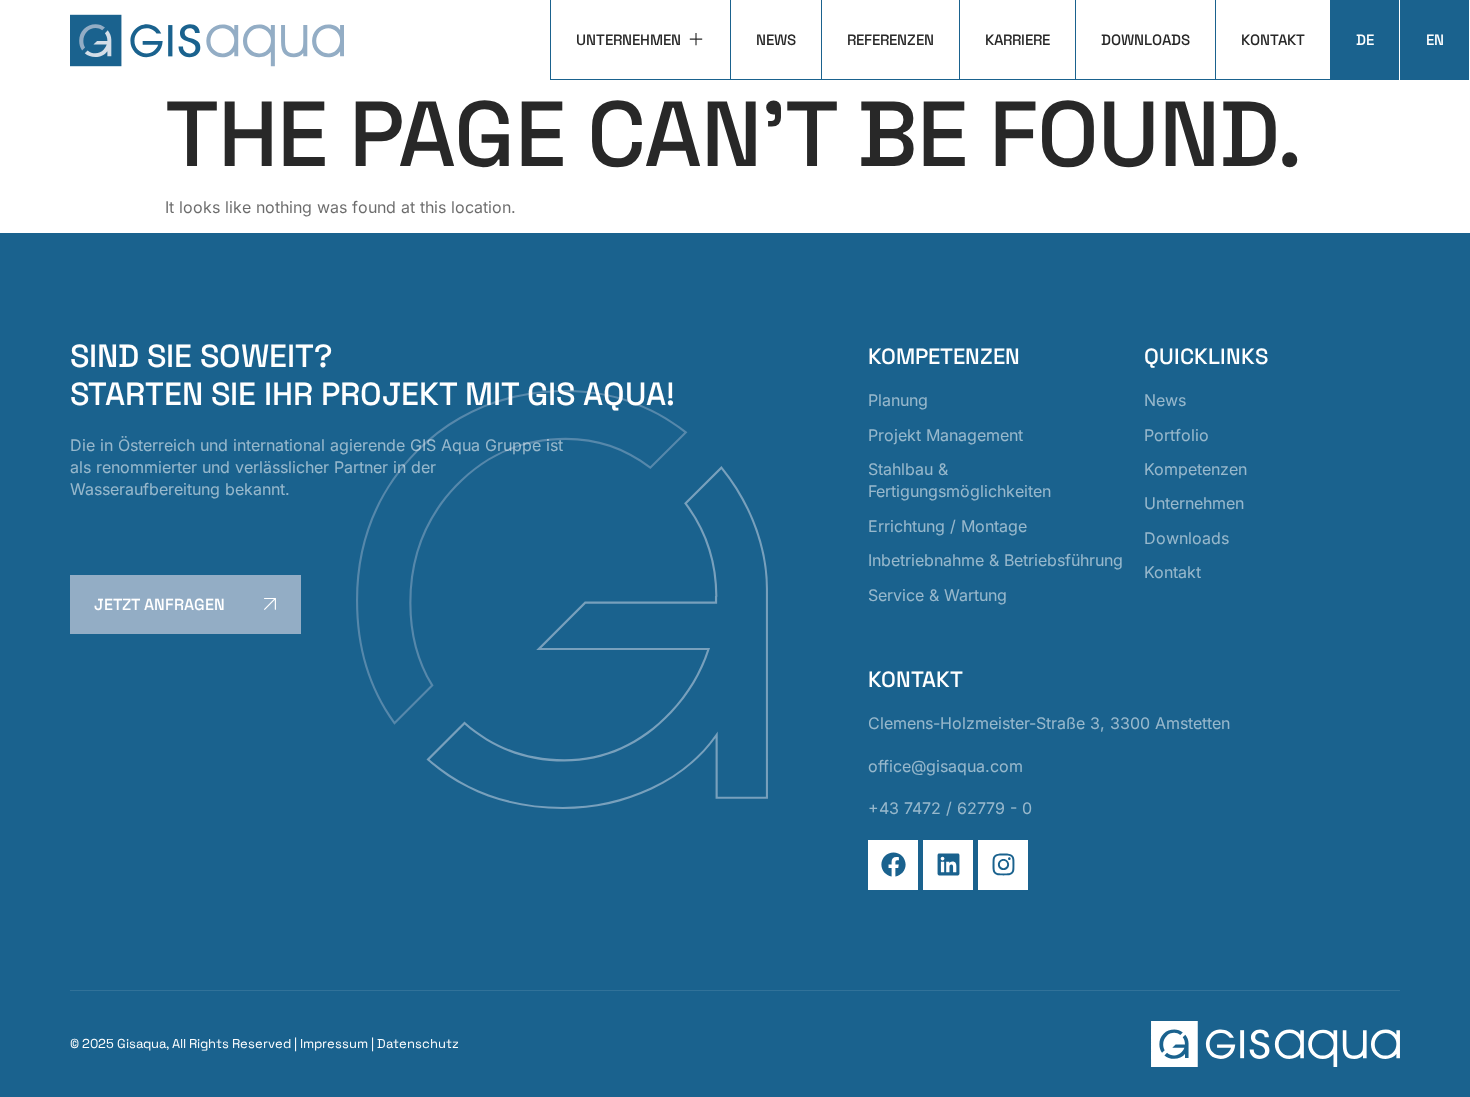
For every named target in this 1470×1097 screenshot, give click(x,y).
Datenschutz (418, 1043)
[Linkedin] (948, 865)
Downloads (1145, 39)
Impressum (334, 1043)
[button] (44, 1053)
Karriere (1017, 39)
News (776, 39)
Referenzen (890, 39)
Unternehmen (628, 39)
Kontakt (1273, 39)
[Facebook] (893, 865)
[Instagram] (1003, 865)
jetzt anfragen (159, 604)
